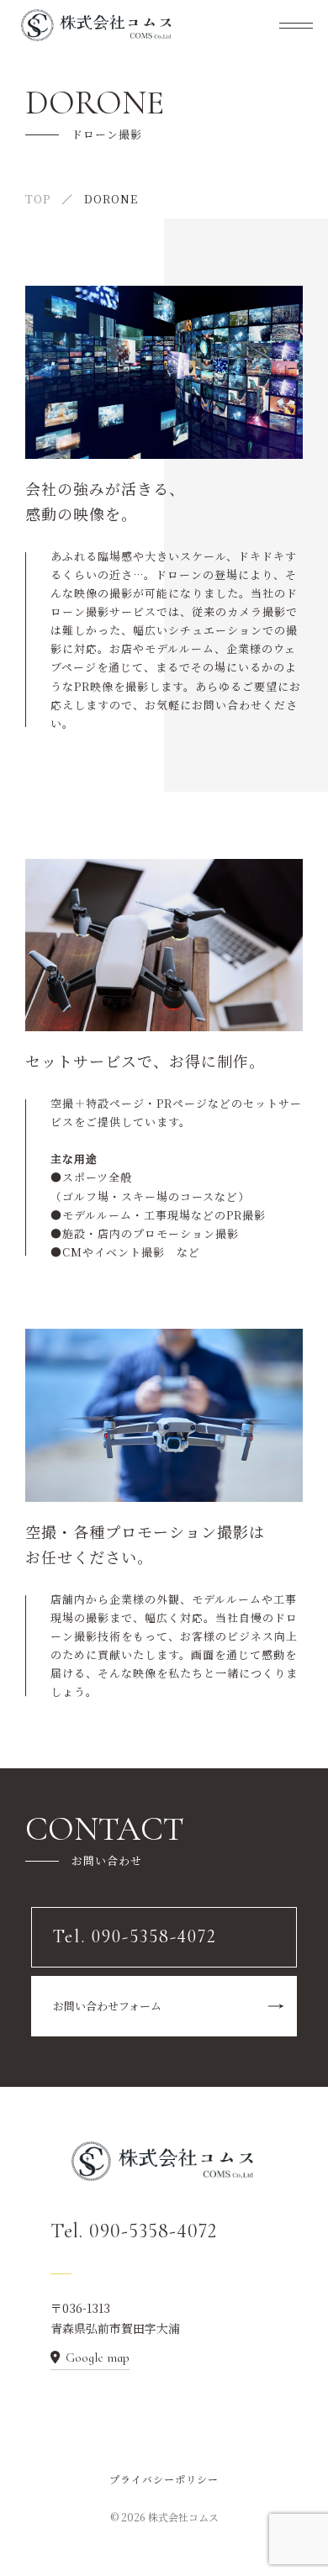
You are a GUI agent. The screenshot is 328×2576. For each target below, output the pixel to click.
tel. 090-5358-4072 (114, 503)
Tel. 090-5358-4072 (134, 2231)
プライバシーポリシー (164, 2479)
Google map (98, 2357)
